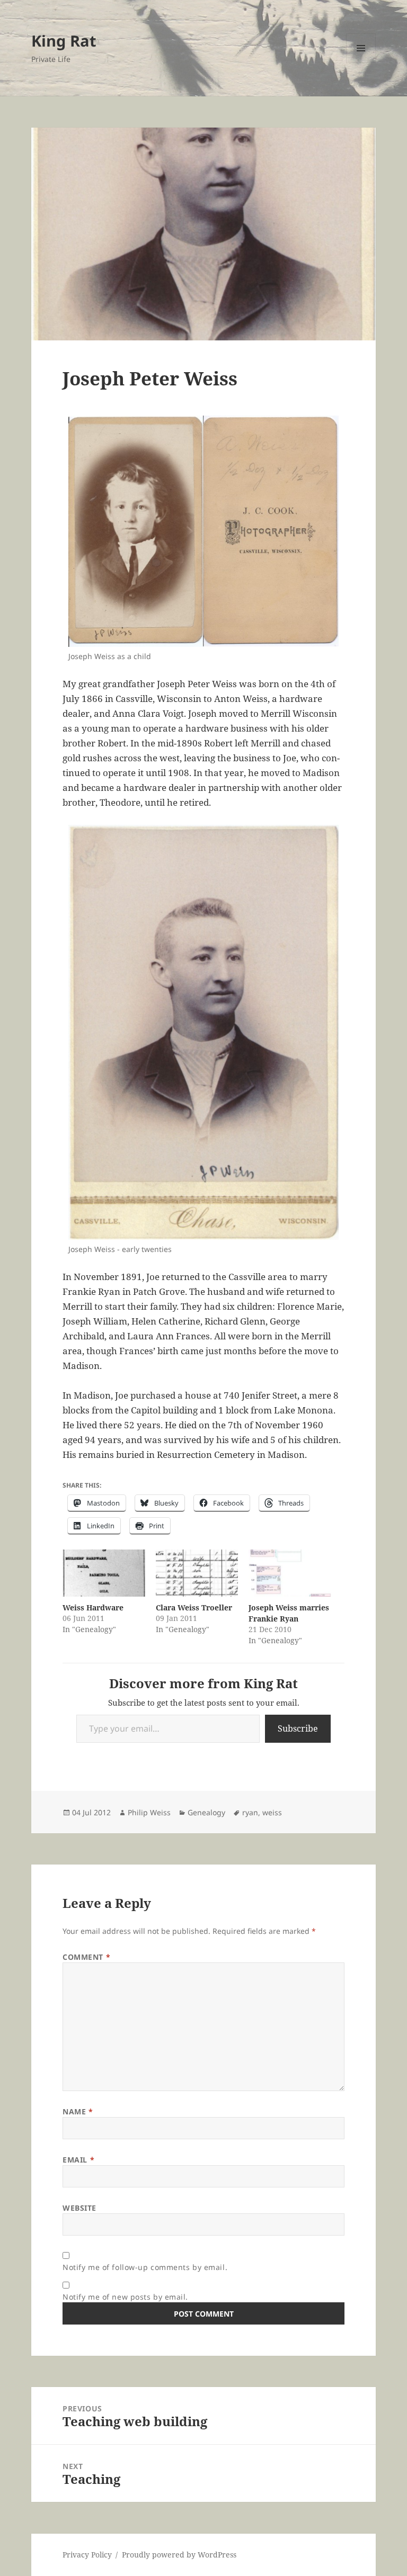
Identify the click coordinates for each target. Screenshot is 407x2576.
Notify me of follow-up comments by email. (145, 2267)
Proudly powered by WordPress (179, 2555)
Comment (86, 1957)
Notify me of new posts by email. (125, 2297)
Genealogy (206, 1812)
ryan (250, 1812)
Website (79, 2208)
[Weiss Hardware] (104, 1573)
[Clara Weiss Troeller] (197, 1573)
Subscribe (298, 1728)
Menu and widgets (361, 63)
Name (78, 2111)
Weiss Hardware (93, 1607)
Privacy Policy (87, 2555)
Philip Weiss (149, 1812)
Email (78, 2160)
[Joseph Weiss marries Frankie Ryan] (290, 1573)
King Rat (64, 40)
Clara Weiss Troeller (194, 1607)
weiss (272, 1812)
